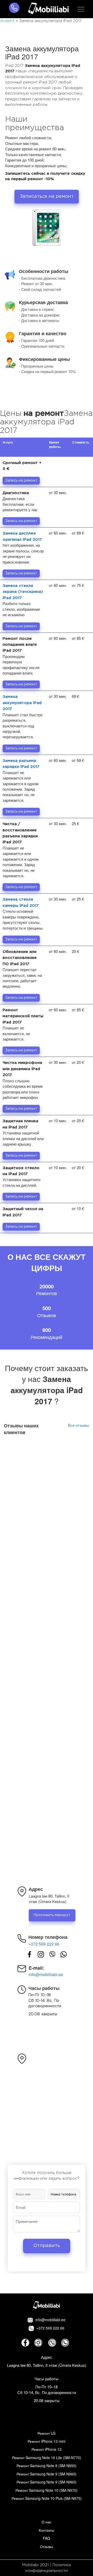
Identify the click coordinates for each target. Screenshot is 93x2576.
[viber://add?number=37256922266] (52, 1954)
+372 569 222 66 (44, 1944)
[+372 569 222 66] (14, 9)
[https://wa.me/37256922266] (64, 1954)
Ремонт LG (47, 2433)
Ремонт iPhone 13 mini (47, 2441)
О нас (47, 2522)
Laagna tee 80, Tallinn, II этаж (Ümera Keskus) (47, 2365)
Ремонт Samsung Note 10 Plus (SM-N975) (47, 2498)
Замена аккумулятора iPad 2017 (22, 703)
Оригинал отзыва (72, 1484)
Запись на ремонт (21, 481)
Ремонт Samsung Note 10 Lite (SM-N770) (47, 2458)
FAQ (47, 2538)
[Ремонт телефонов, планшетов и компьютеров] (48, 9)
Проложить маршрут (52, 1915)
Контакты (47, 2530)
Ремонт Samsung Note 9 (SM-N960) (47, 2474)
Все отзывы (79, 1425)
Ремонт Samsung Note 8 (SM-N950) (47, 2466)
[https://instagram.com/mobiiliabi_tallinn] (41, 1954)
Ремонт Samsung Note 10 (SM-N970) (47, 2490)
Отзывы (47, 2546)
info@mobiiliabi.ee (46, 1975)
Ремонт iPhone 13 (47, 2449)
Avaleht (7, 21)
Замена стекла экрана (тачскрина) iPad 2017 (23, 592)
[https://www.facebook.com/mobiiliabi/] (29, 1954)
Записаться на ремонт (47, 196)
